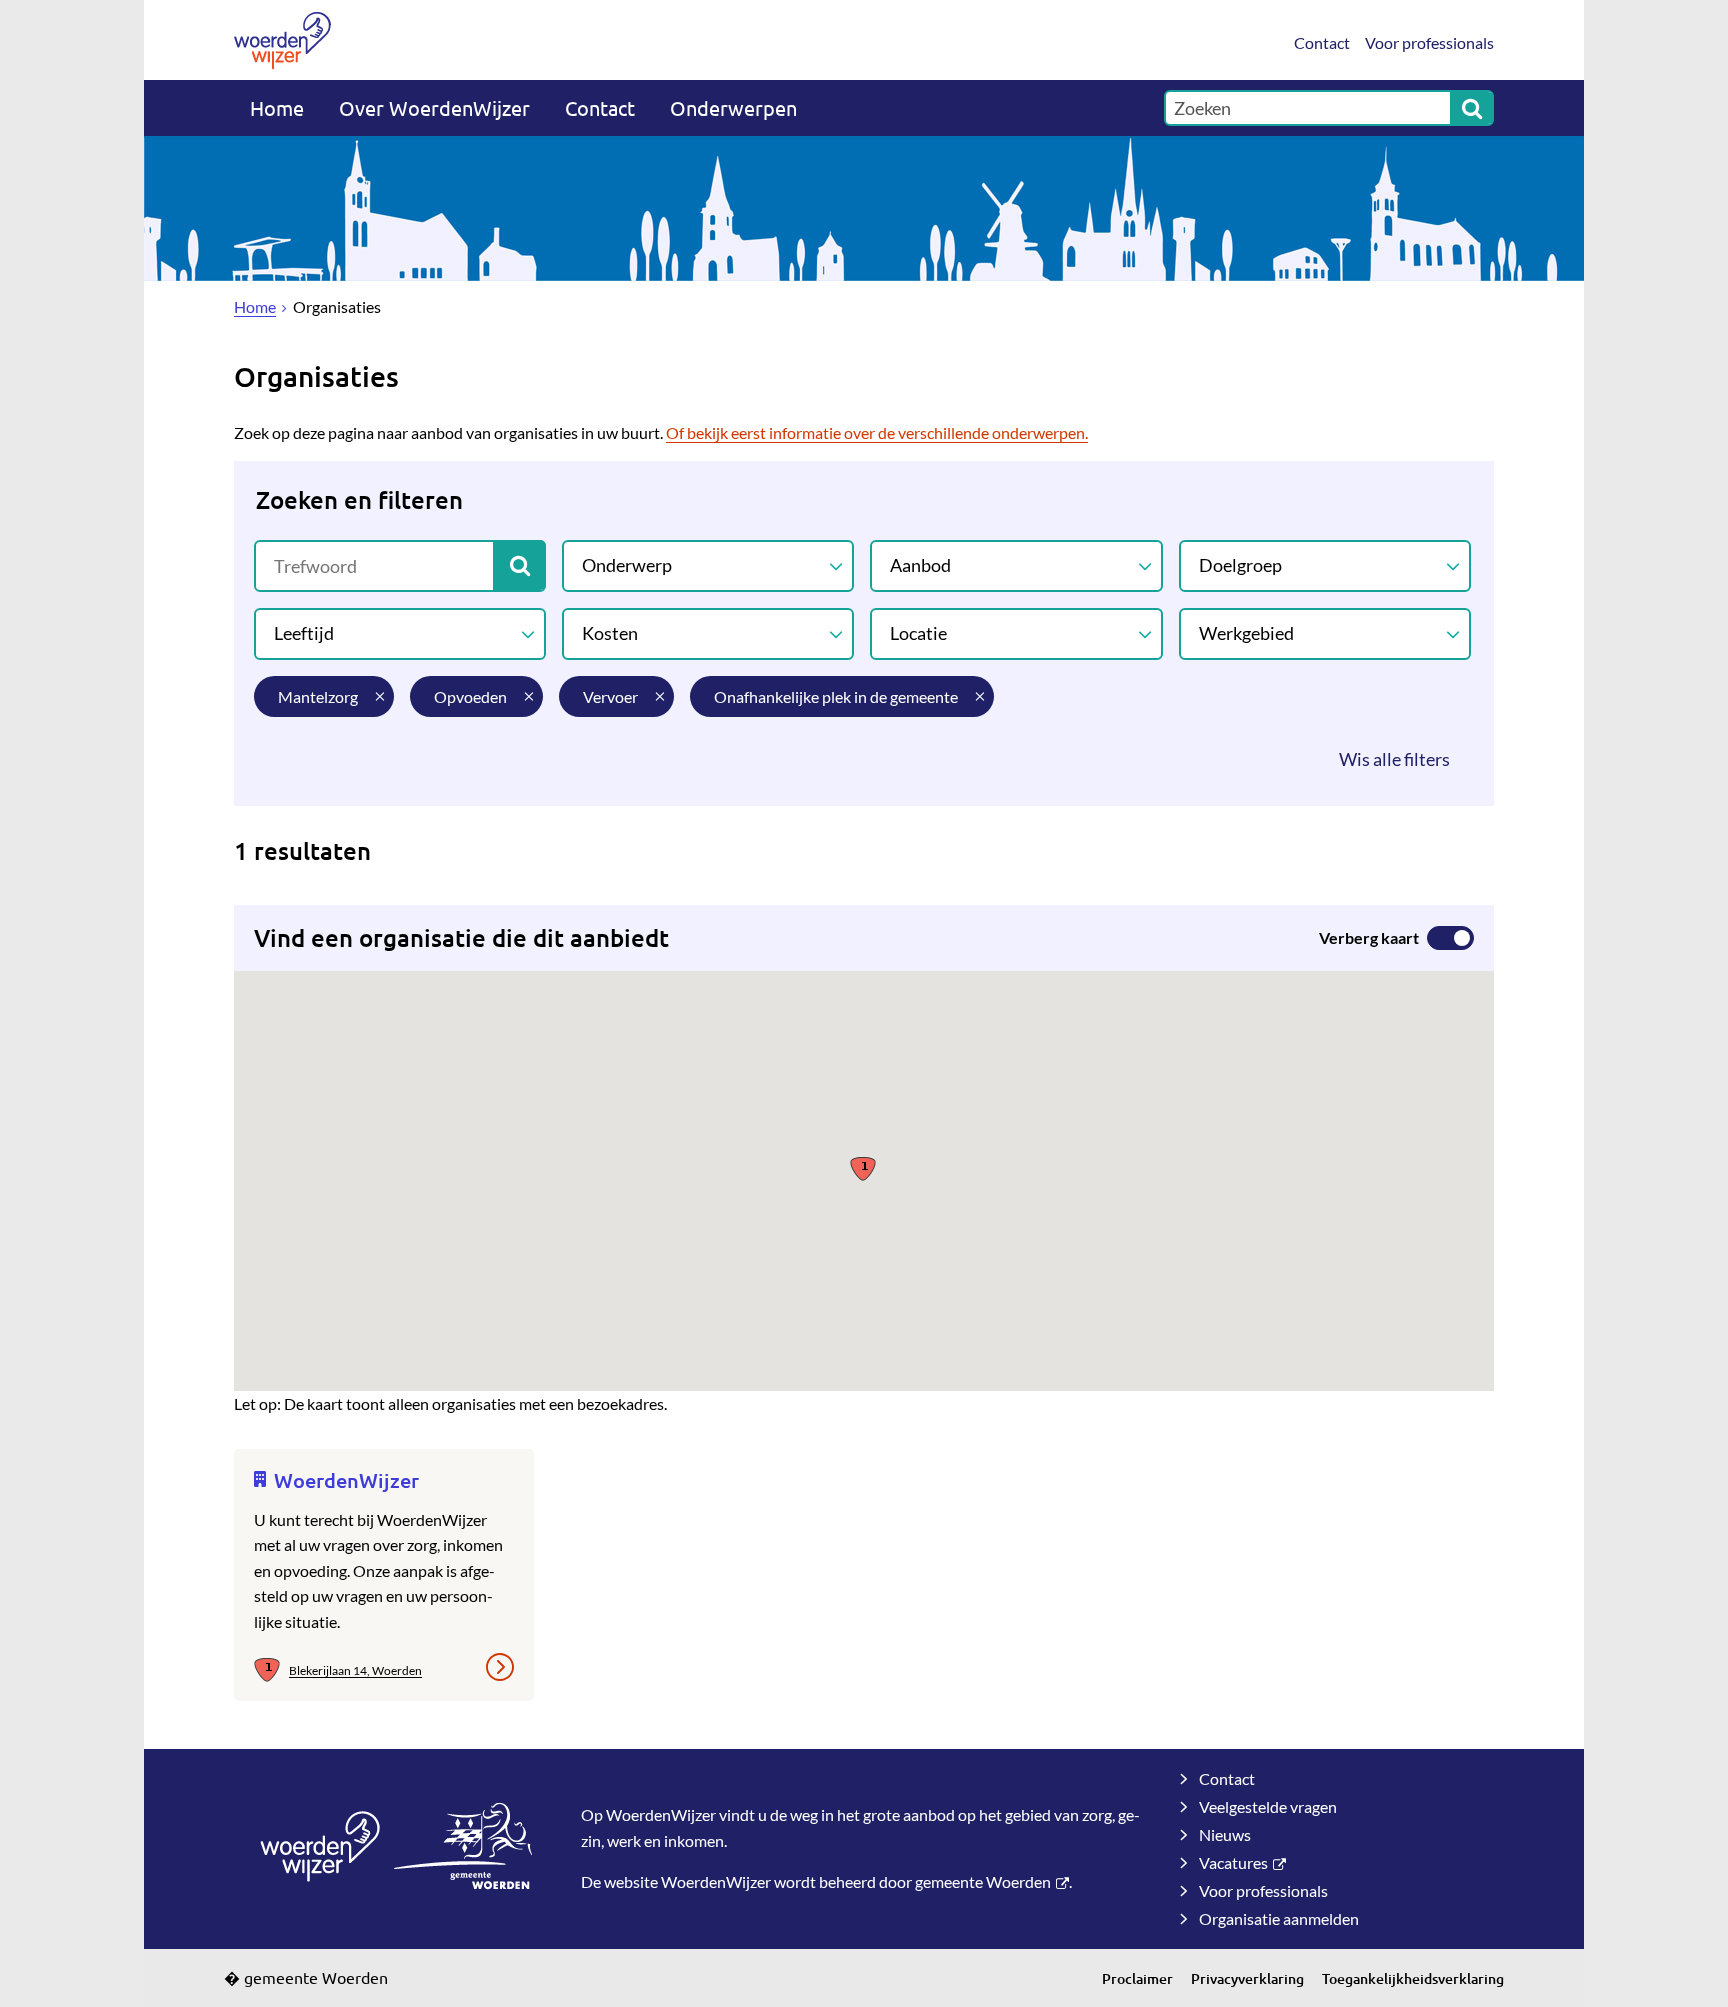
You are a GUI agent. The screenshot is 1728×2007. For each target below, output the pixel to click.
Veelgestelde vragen (1268, 1806)
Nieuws (1225, 1834)
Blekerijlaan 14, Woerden (355, 1670)
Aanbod (920, 565)
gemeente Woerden (983, 1881)
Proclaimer (1137, 1978)
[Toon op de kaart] (271, 1671)
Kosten (610, 633)
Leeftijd (304, 633)
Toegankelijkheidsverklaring (1413, 1978)
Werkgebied (1246, 633)
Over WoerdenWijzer (434, 107)
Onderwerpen (733, 107)
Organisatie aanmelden (1279, 1918)
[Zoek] (1472, 108)
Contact (1322, 42)
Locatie (918, 633)
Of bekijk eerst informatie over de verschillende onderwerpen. (877, 432)
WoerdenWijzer (346, 1480)
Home (277, 107)
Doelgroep (1240, 565)
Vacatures (1233, 1862)
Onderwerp (627, 565)
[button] (863, 1167)
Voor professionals (1429, 42)
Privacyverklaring (1247, 1978)
